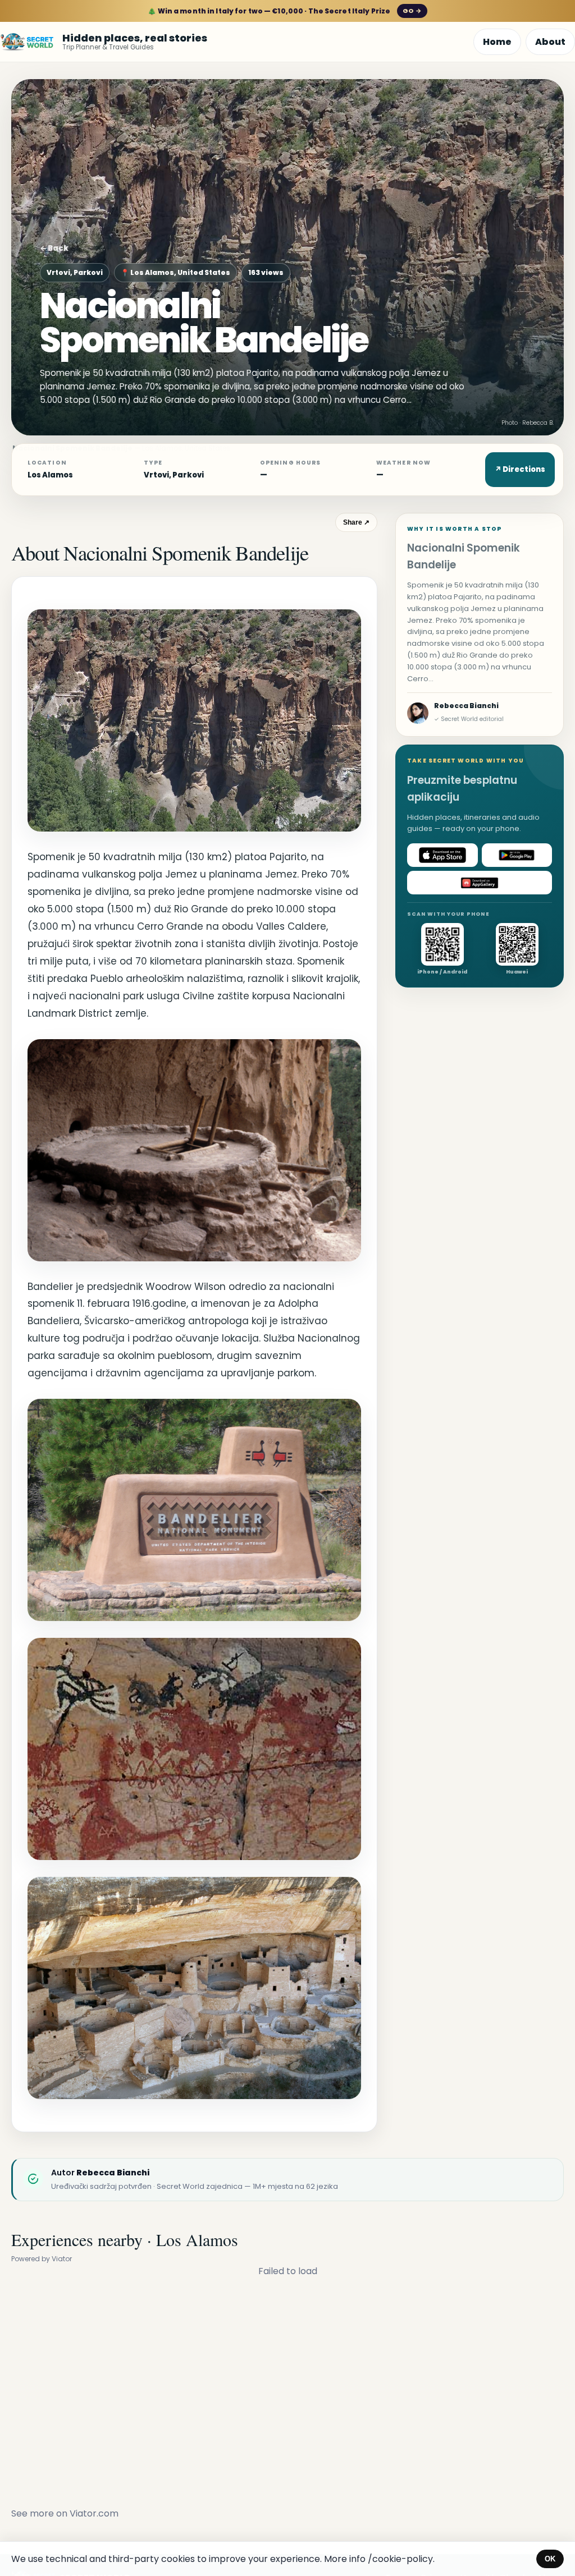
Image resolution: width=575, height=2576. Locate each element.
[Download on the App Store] (442, 855)
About (550, 42)
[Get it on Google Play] (517, 855)
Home (497, 42)
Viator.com (94, 2513)
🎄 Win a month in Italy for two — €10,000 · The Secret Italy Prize (284, 11)
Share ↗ (356, 522)
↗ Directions (520, 469)
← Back (54, 248)
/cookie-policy (400, 2559)
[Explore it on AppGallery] (480, 883)
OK (550, 2559)
